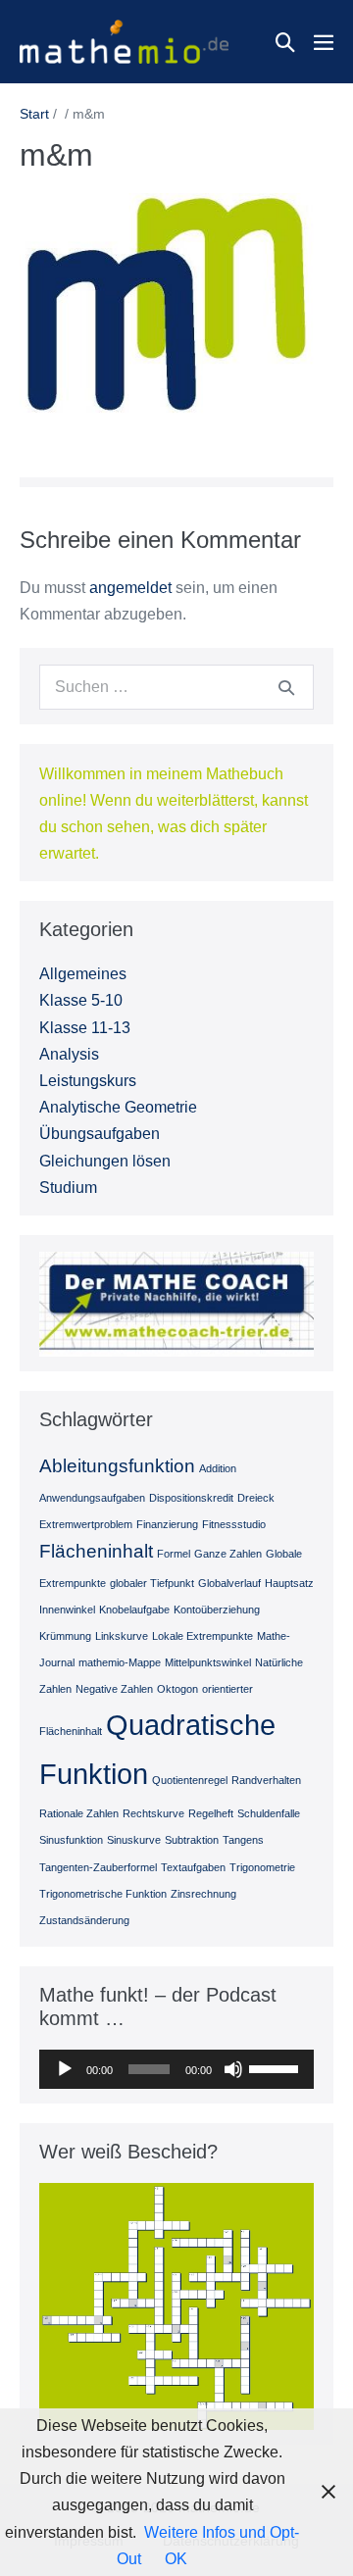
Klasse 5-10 (81, 1000)
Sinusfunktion (71, 1840)
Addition (218, 1468)
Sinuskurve (134, 1840)
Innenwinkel (67, 1610)
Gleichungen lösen (105, 1161)
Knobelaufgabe (134, 1610)
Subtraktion (192, 1840)
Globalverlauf (229, 1583)
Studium (68, 1188)
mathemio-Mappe (120, 1662)
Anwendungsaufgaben (92, 1498)
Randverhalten (266, 1780)
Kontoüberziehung (217, 1610)
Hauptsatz (289, 1583)
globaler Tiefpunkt (152, 1583)
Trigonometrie (262, 1867)
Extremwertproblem (86, 1524)
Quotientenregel (190, 1780)
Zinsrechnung (203, 1894)
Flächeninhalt (96, 1551)
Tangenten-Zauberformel (98, 1867)
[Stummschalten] (233, 2069)
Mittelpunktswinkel (208, 1662)
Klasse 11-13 (85, 1028)
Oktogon (177, 1689)
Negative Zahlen (114, 1689)
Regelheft (211, 1813)
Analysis (69, 1054)
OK (176, 2559)
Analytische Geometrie (118, 1107)
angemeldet (130, 588)
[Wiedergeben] (65, 2069)
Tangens (243, 1840)
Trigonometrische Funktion (103, 1894)
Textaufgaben (193, 1867)
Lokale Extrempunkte (202, 1636)
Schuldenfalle (269, 1813)
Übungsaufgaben (100, 1134)
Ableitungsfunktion (117, 1466)
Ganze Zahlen (228, 1554)
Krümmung (65, 1636)
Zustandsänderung (84, 1920)
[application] (176, 2069)
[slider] (277, 2067)
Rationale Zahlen (79, 1813)
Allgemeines (83, 974)
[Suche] (286, 687)
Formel (174, 1554)
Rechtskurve (153, 1813)
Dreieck (256, 1498)
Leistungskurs (88, 1081)
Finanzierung (167, 1524)
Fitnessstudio (234, 1524)
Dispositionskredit (191, 1498)
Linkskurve (122, 1636)
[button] (285, 42)
